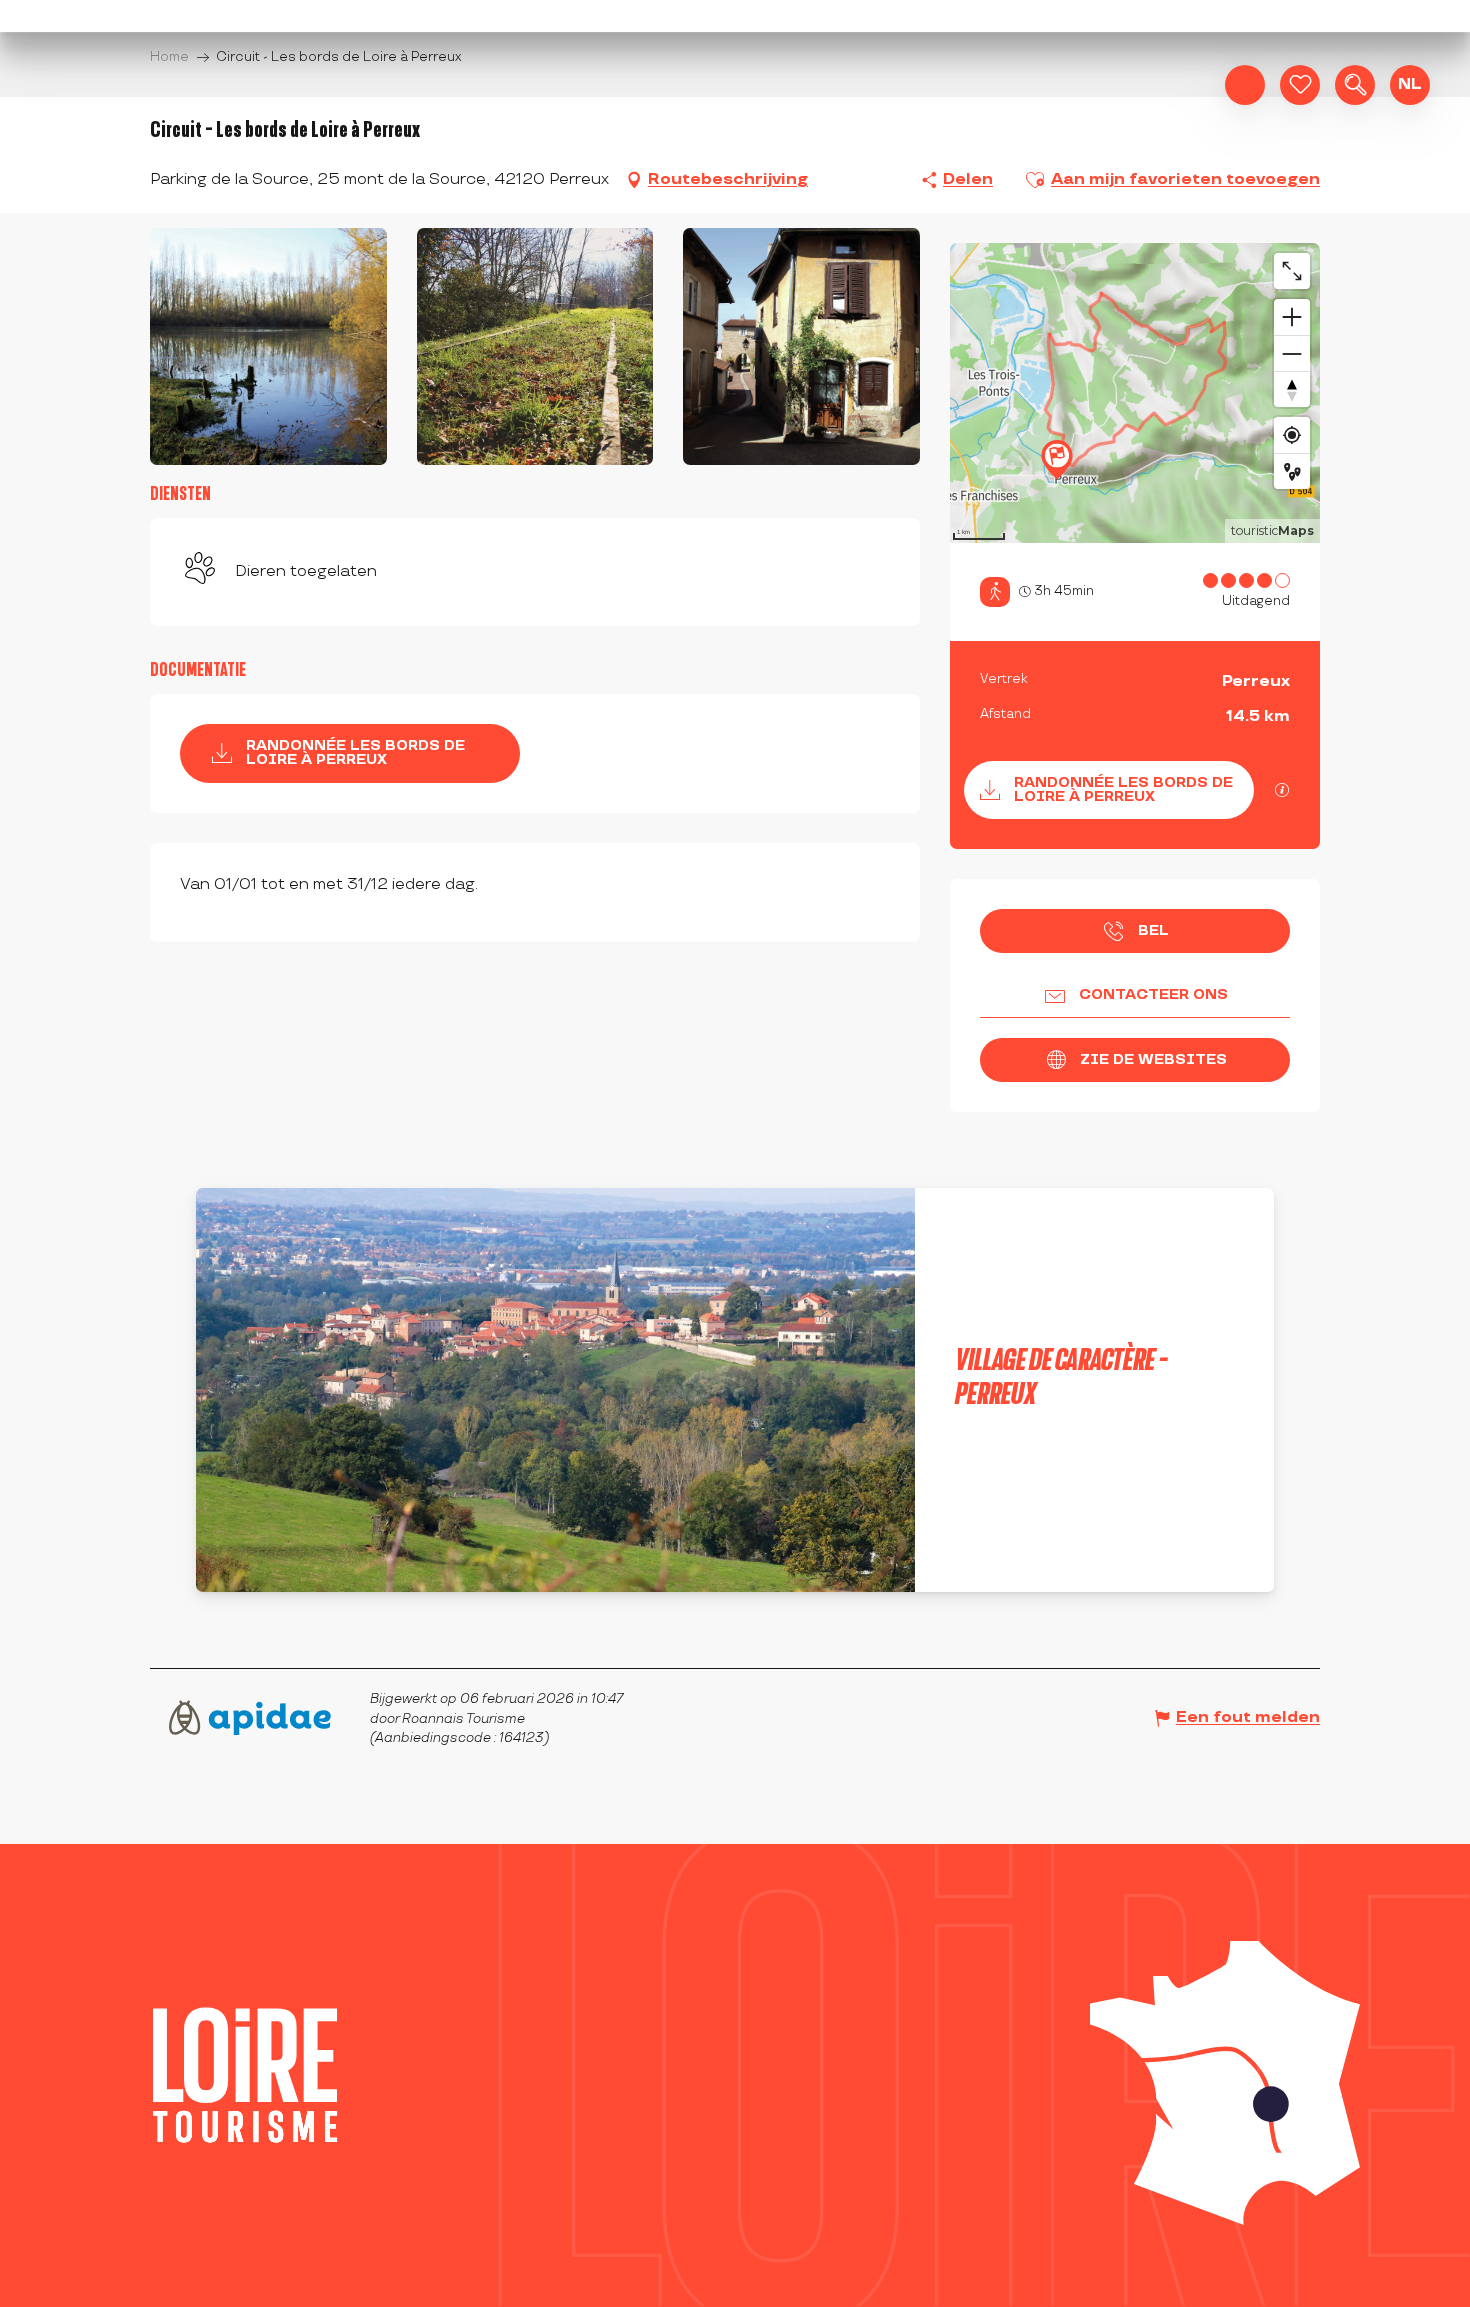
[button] (1355, 85)
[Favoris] (1300, 85)
